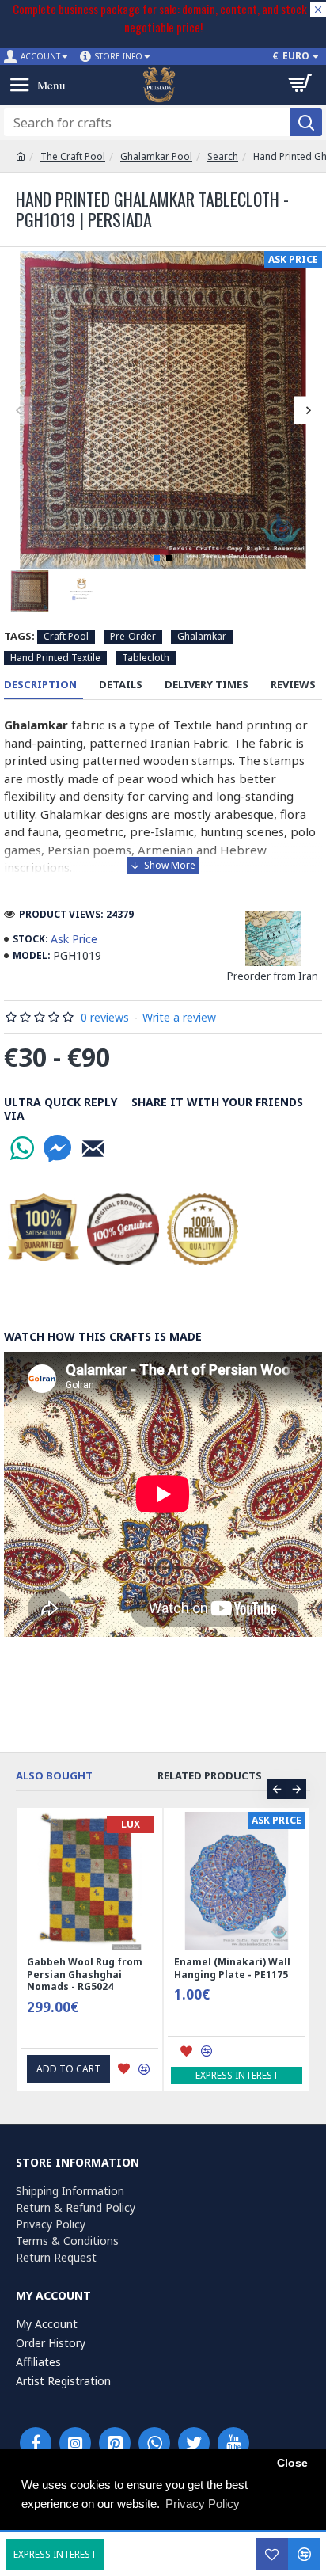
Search (223, 156)
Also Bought (54, 1776)
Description (40, 685)
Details (121, 685)
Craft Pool (66, 636)
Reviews (293, 685)
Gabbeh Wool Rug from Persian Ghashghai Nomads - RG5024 (85, 1975)
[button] (18, 410)
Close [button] (292, 2463)
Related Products (210, 1776)
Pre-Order (133, 636)
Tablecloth (146, 658)
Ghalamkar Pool (156, 156)
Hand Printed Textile (55, 658)
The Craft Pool (73, 156)
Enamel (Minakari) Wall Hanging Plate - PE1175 (232, 1968)
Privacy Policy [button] (203, 2504)
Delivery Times (207, 685)
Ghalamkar (202, 636)
